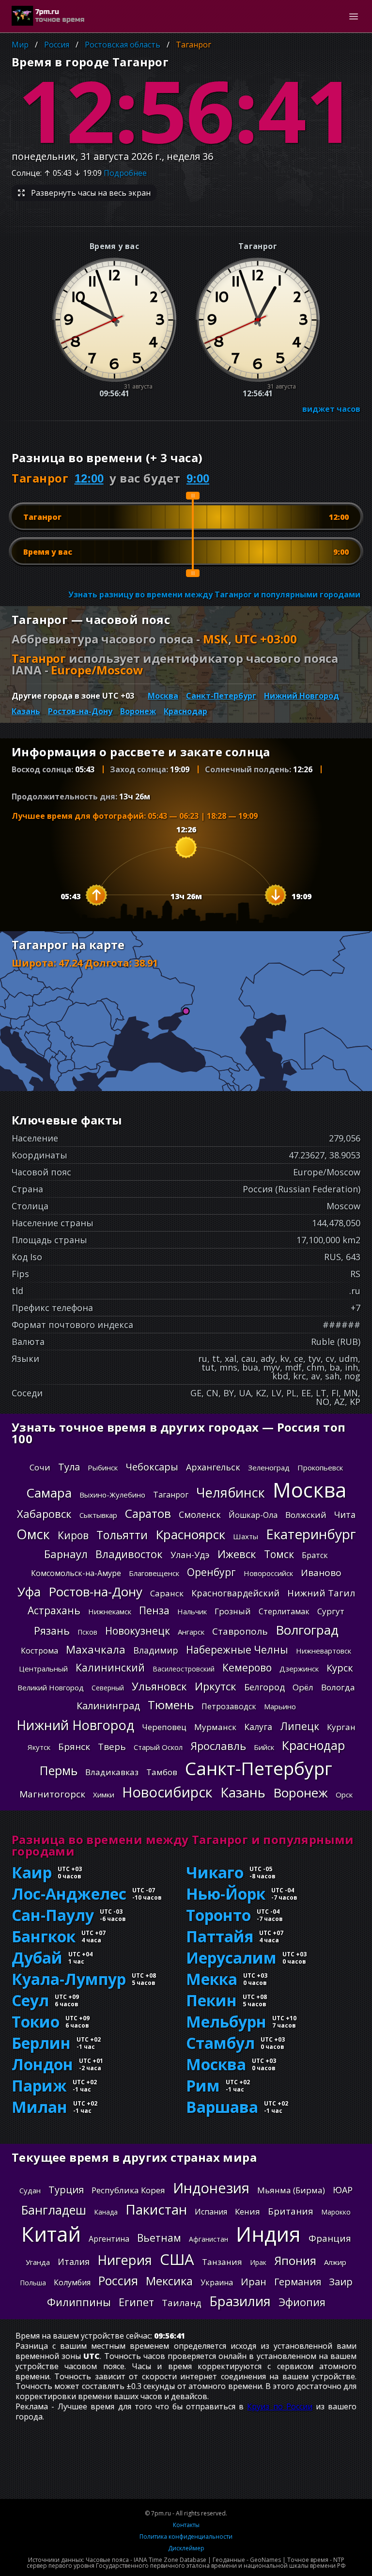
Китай (51, 2234)
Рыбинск (103, 1468)
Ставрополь (240, 1631)
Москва (163, 696)
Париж (39, 2086)
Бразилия (240, 2301)
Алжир (335, 2262)
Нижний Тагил (321, 1593)
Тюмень (171, 1705)
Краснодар (186, 711)
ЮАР (343, 2190)
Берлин (41, 2043)
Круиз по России (279, 2406)
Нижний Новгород (302, 696)
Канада (106, 2212)
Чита (345, 1514)
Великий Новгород (51, 1687)
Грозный (233, 1611)
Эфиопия (302, 2302)
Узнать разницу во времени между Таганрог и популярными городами (214, 594)
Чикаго (215, 1873)
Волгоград (307, 1630)
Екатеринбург (311, 1534)
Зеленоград (269, 1468)
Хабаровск (44, 1514)
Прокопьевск (320, 1468)
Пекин (211, 2000)
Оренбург (211, 1572)
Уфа (29, 1592)
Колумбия (72, 2282)
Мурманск (215, 1727)
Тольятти (122, 1535)
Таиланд (182, 2303)
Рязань (52, 1631)
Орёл (303, 1687)
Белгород (264, 1687)
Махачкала (96, 1649)
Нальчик (192, 1611)
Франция (330, 2238)
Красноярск (190, 1534)
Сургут (331, 1611)
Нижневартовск (324, 1651)
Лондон (42, 2064)
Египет (136, 2302)
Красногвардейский (235, 1593)
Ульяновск (159, 1686)
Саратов (148, 1514)
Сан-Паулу (53, 1915)
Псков (87, 1632)
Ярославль (218, 1746)
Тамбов (162, 1772)
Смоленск (200, 1514)
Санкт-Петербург (221, 696)
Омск (33, 1534)
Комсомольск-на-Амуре (76, 1573)
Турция (66, 2190)
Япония (295, 2261)
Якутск (39, 1747)
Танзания (222, 2262)
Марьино (280, 1706)
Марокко (336, 2212)
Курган (341, 1727)
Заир (341, 2282)
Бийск (264, 1747)
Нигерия (125, 2260)
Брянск (74, 1747)
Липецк (300, 1726)
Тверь (112, 1747)
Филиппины (79, 2302)
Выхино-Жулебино (112, 1495)
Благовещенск (154, 1573)
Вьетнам (159, 2238)
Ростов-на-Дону (80, 711)
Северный (108, 1688)
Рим (203, 2086)
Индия (268, 2234)
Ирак (258, 2262)
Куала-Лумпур (69, 1979)
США (177, 2259)
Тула (69, 1467)
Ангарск (191, 1632)
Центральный (43, 1669)
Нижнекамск (110, 1611)
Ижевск (237, 1554)
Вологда (338, 1687)
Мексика (169, 2281)
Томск (279, 1554)
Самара (49, 1493)
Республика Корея (128, 2190)
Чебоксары (152, 1467)
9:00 (198, 478)
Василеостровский (184, 1669)
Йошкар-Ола (253, 1515)
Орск (344, 1795)
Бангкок (44, 1936)
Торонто (218, 1915)
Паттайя (220, 1936)
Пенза (154, 1610)
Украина (217, 2282)
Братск (315, 1555)
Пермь (59, 1771)
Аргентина (109, 2239)
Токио (36, 2022)
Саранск (167, 1593)
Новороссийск (268, 1573)
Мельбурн (226, 2022)
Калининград (108, 1706)
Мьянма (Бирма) (291, 2190)
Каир (32, 1873)
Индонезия (211, 2188)
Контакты (186, 2525)
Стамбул (220, 2043)
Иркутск (216, 1686)
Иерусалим (231, 1958)
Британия (291, 2211)
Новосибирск (167, 1792)
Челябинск (231, 1492)
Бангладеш (54, 2210)
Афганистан (209, 2239)
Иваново (321, 1573)
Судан (30, 2190)
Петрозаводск (229, 1706)
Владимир (156, 1650)
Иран (254, 2282)
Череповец (164, 1727)
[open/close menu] (354, 16)
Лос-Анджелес (69, 1894)
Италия (74, 2262)
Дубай (37, 1958)
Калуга (258, 1727)
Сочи (40, 1467)
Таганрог (194, 45)
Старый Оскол (158, 1747)
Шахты (246, 1536)
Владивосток (129, 1554)
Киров (73, 1535)
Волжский (306, 1515)
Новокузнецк (138, 1631)
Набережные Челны (237, 1650)
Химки (104, 1795)
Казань (26, 711)
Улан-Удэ (190, 1555)
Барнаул (66, 1554)
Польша (33, 2283)
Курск (340, 1668)
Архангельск (213, 1467)
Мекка (212, 1979)
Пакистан (156, 2209)
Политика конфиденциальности (186, 2537)
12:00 (89, 478)
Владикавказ (112, 1772)
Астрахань (54, 1610)
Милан (39, 2107)
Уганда (38, 2262)
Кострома (39, 1651)
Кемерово (247, 1668)
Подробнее (125, 173)
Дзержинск (299, 1669)
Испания (211, 2212)
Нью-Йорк (226, 1894)
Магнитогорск (52, 1794)
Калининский (110, 1668)
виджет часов (331, 409)
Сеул (30, 2000)
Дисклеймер (186, 2548)
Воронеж (138, 711)
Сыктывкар (98, 1515)
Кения (248, 2211)
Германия (298, 2282)
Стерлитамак (284, 1611)
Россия (57, 45)
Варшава (222, 2107)
